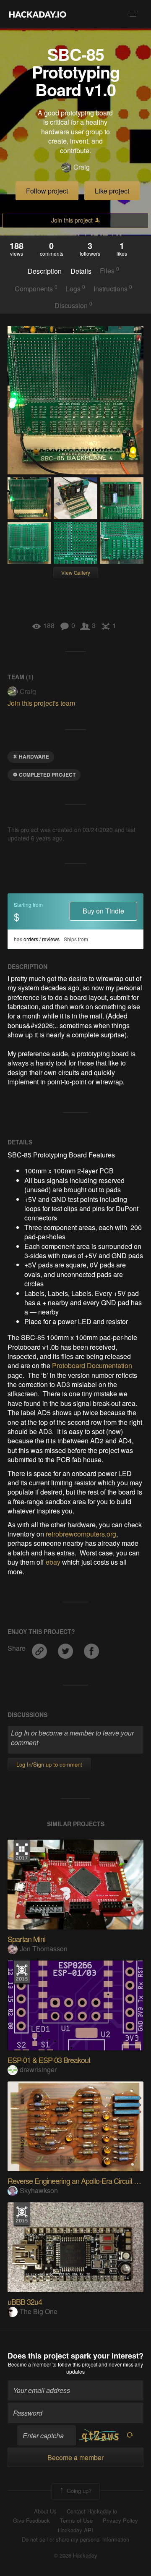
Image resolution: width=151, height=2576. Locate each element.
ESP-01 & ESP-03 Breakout (49, 2060)
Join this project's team (41, 703)
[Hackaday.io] (38, 14)
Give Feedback (31, 2521)
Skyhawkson (39, 2190)
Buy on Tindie (103, 911)
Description (45, 271)
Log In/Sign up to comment (49, 1764)
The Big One (39, 2311)
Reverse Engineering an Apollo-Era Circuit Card (78, 2181)
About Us (45, 2511)
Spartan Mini (26, 1939)
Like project (112, 191)
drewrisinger (38, 2069)
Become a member (30, 2364)
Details (81, 271)
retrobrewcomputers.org (81, 1534)
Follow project (47, 191)
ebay (54, 1562)
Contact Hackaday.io (92, 2511)
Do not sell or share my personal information (75, 2539)
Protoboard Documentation (92, 1365)
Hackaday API (75, 2530)
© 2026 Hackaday (75, 2555)
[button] (133, 14)
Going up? (78, 2491)
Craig (82, 167)
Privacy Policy (120, 2521)
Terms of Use (76, 2521)
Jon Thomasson (44, 1949)
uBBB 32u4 (25, 2301)
